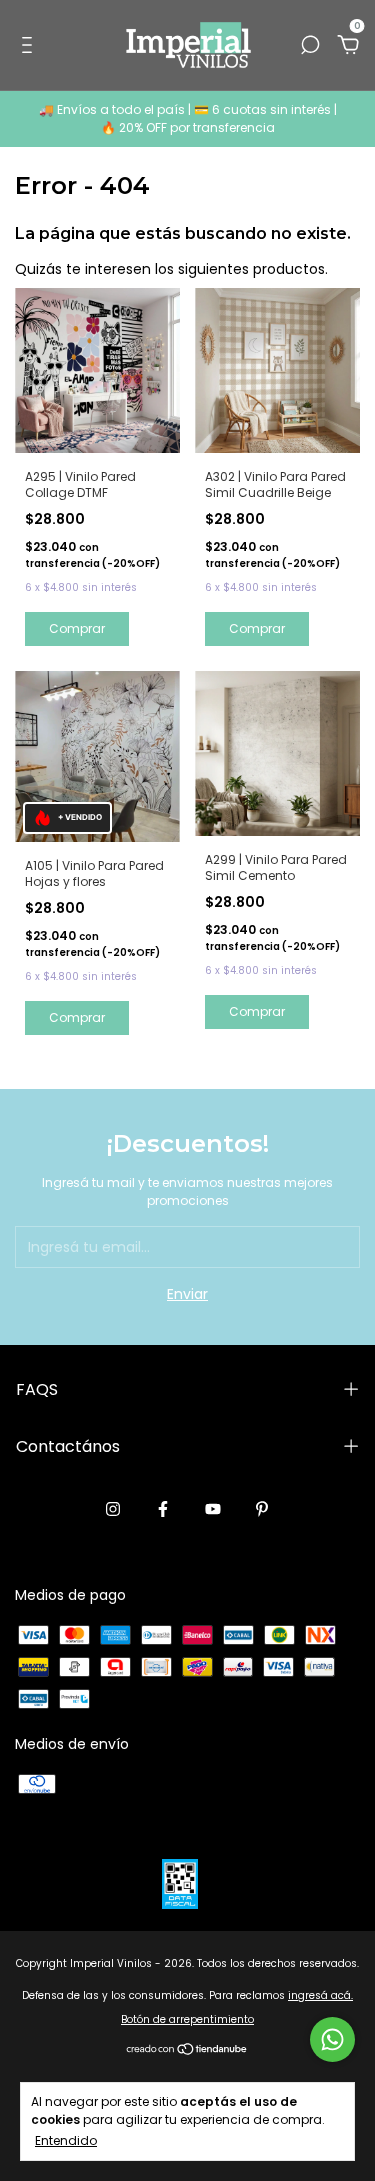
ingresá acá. (320, 1995)
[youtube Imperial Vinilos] (213, 1510)
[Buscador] (310, 46)
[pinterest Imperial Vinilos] (262, 1510)
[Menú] (30, 46)
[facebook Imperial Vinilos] (163, 1510)
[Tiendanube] (187, 2051)
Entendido (66, 2140)
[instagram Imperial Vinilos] (113, 1510)
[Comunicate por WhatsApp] (332, 2039)
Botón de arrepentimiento (187, 2019)
